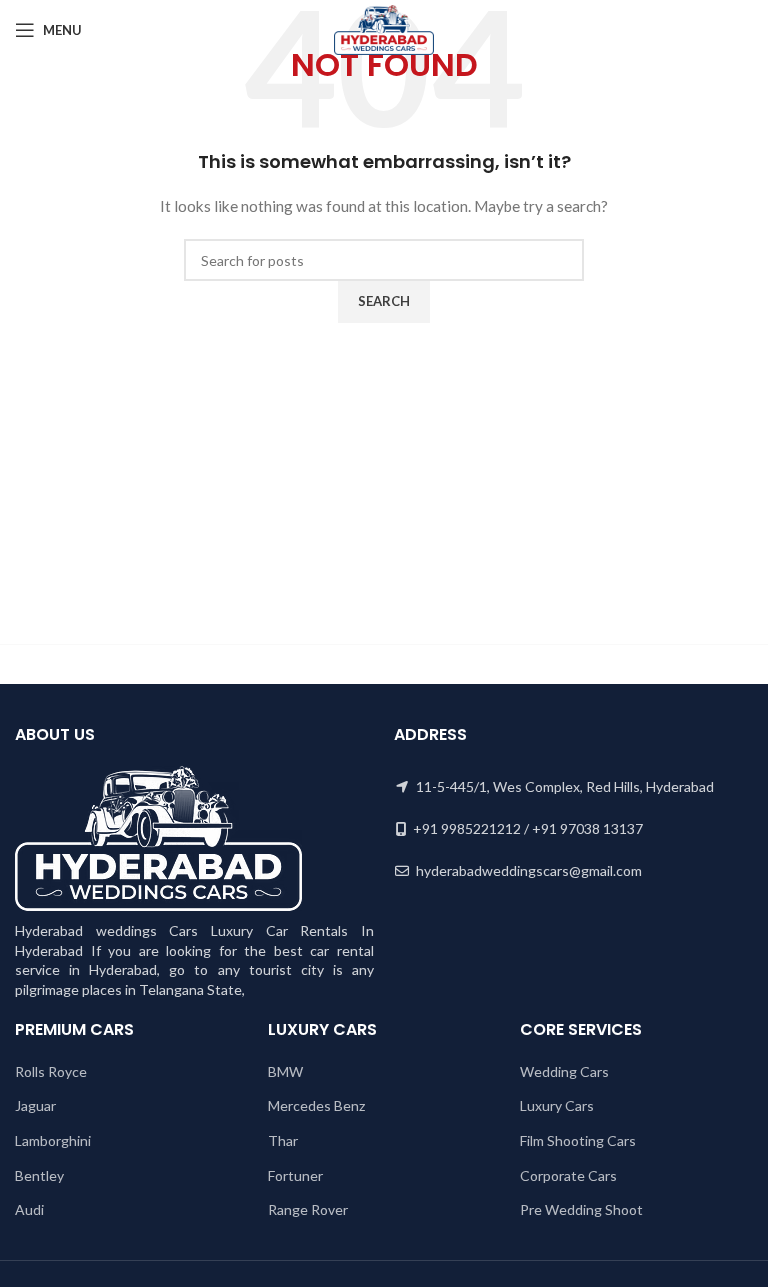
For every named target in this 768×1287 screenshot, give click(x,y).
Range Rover (308, 1209)
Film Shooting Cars (578, 1140)
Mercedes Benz (316, 1105)
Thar (283, 1140)
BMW (285, 1071)
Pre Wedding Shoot (581, 1209)
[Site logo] (383, 28)
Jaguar (35, 1105)
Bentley (39, 1175)
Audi (29, 1209)
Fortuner (295, 1175)
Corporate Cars (568, 1175)
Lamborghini (53, 1140)
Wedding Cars (564, 1071)
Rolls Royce (51, 1071)
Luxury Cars (557, 1105)
